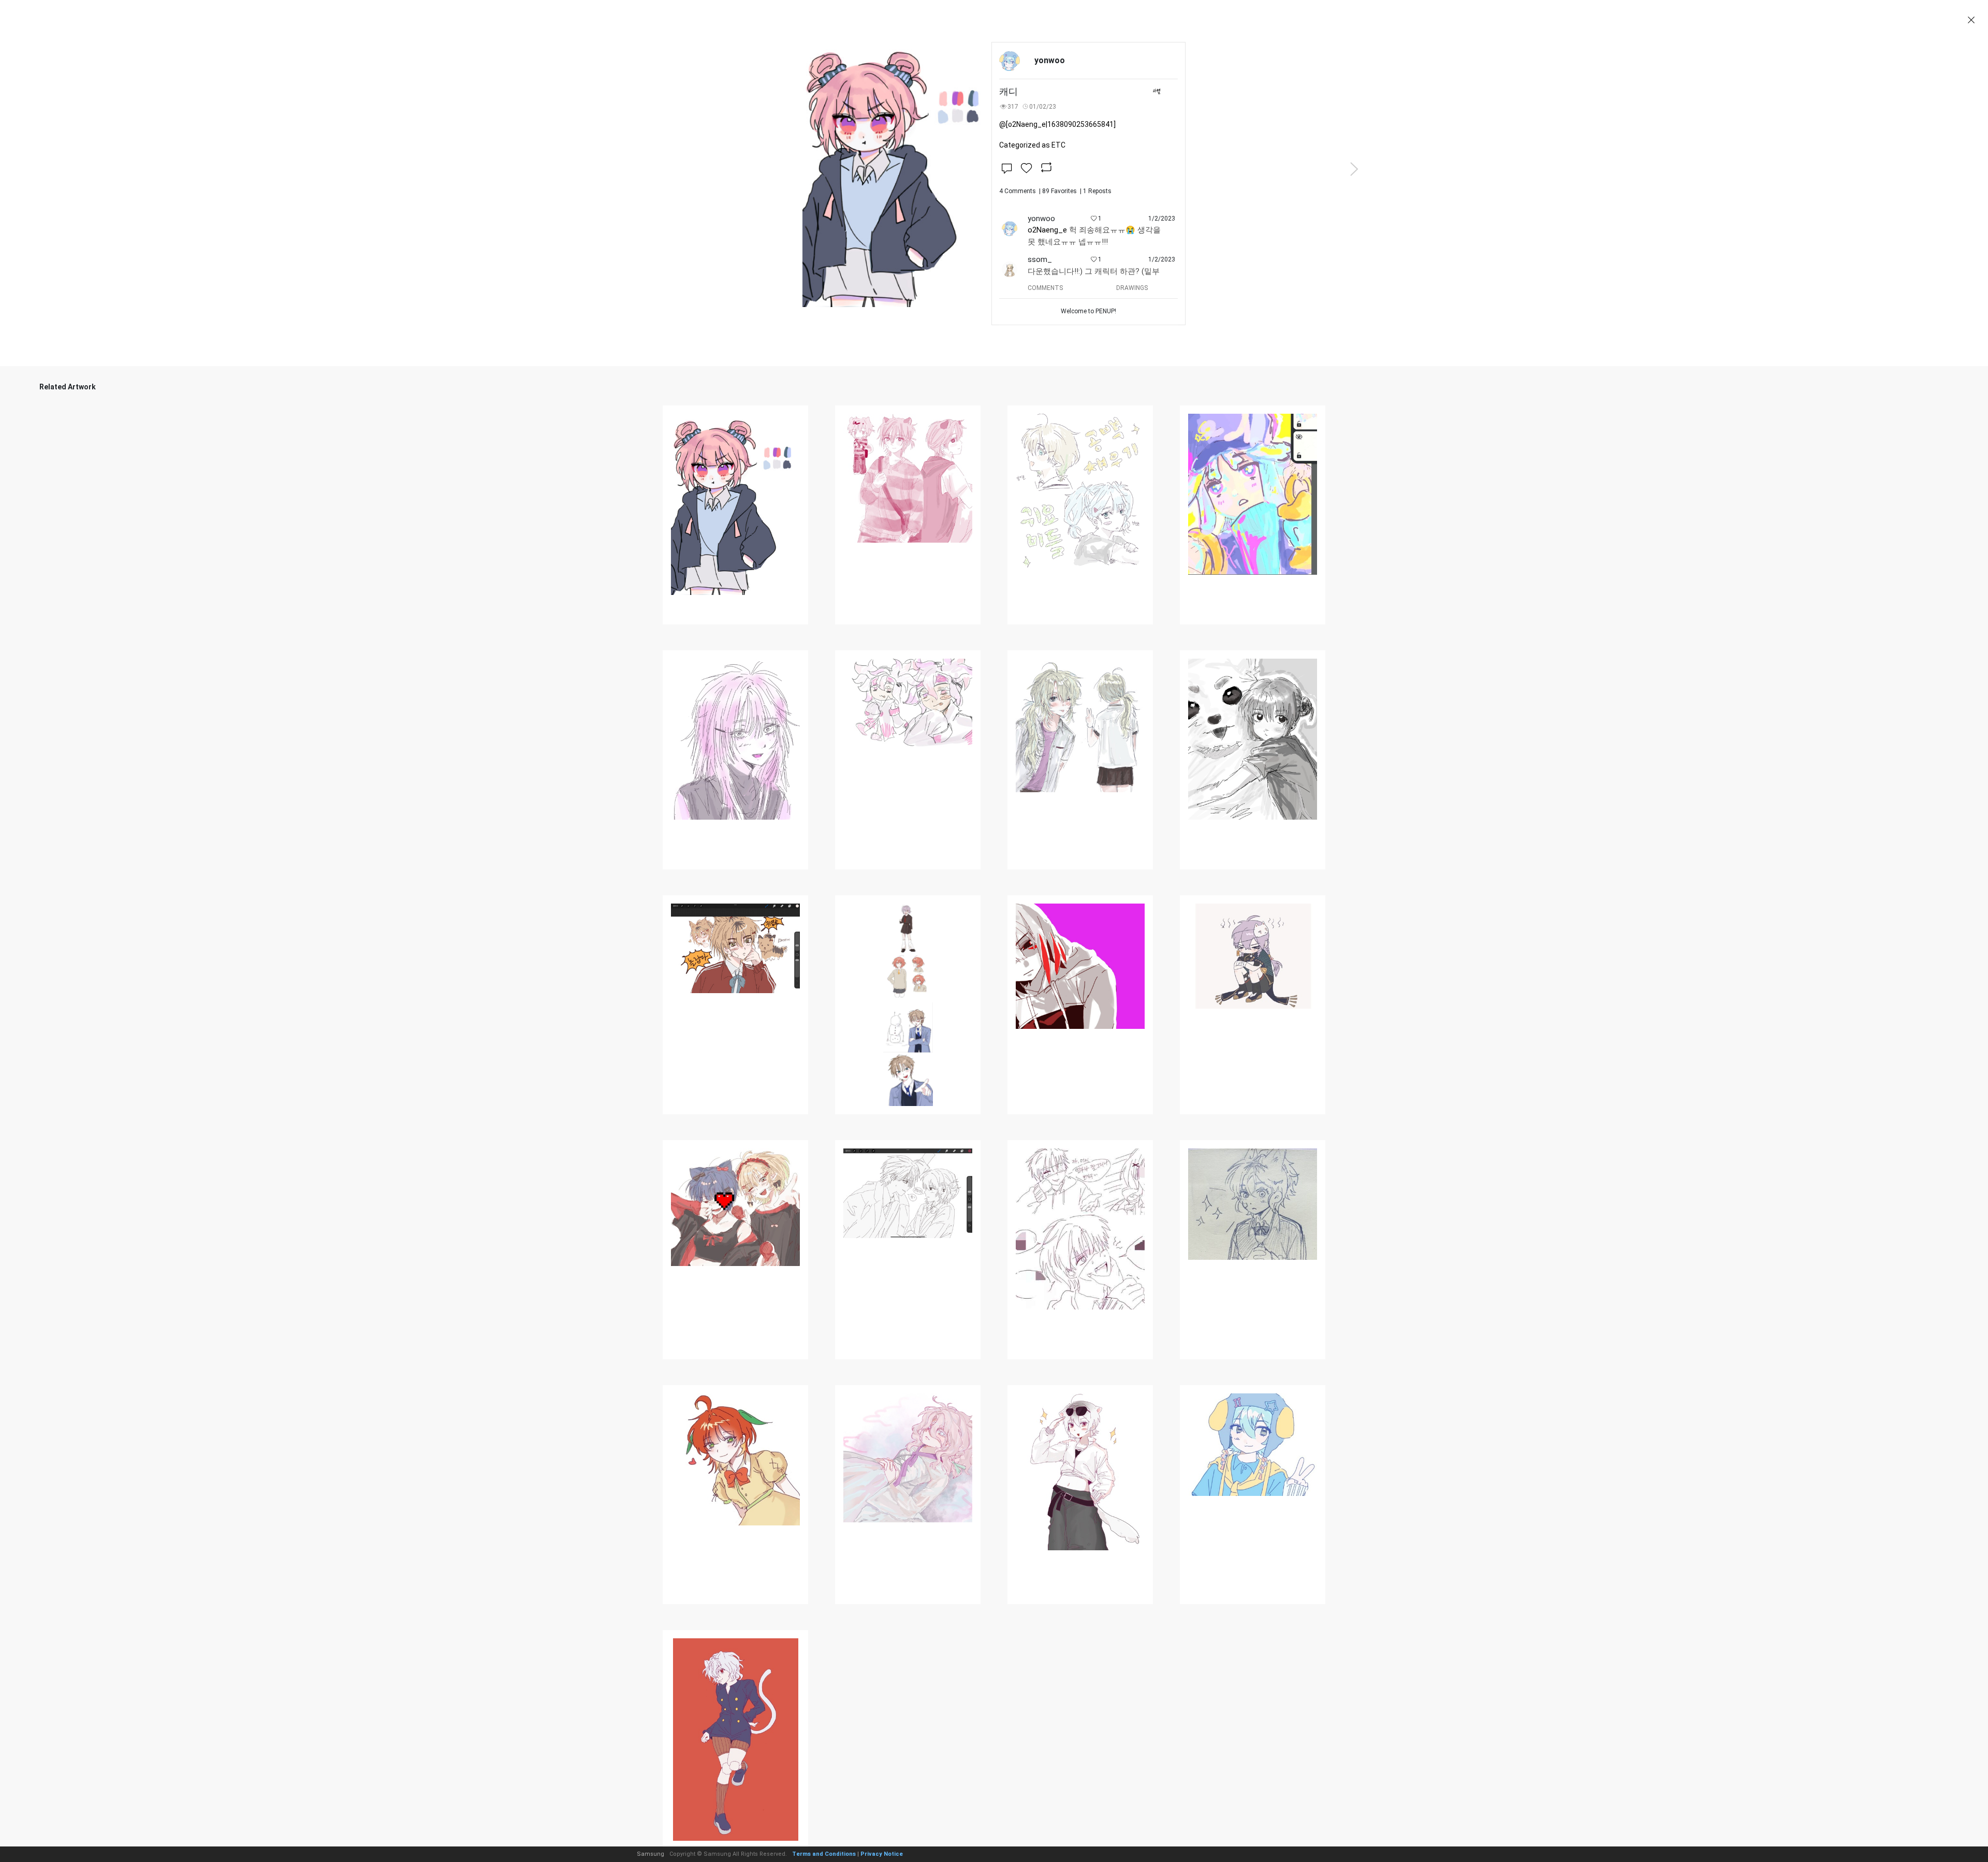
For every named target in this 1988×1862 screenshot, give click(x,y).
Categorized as (1032, 145)
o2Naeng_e (1047, 230)
